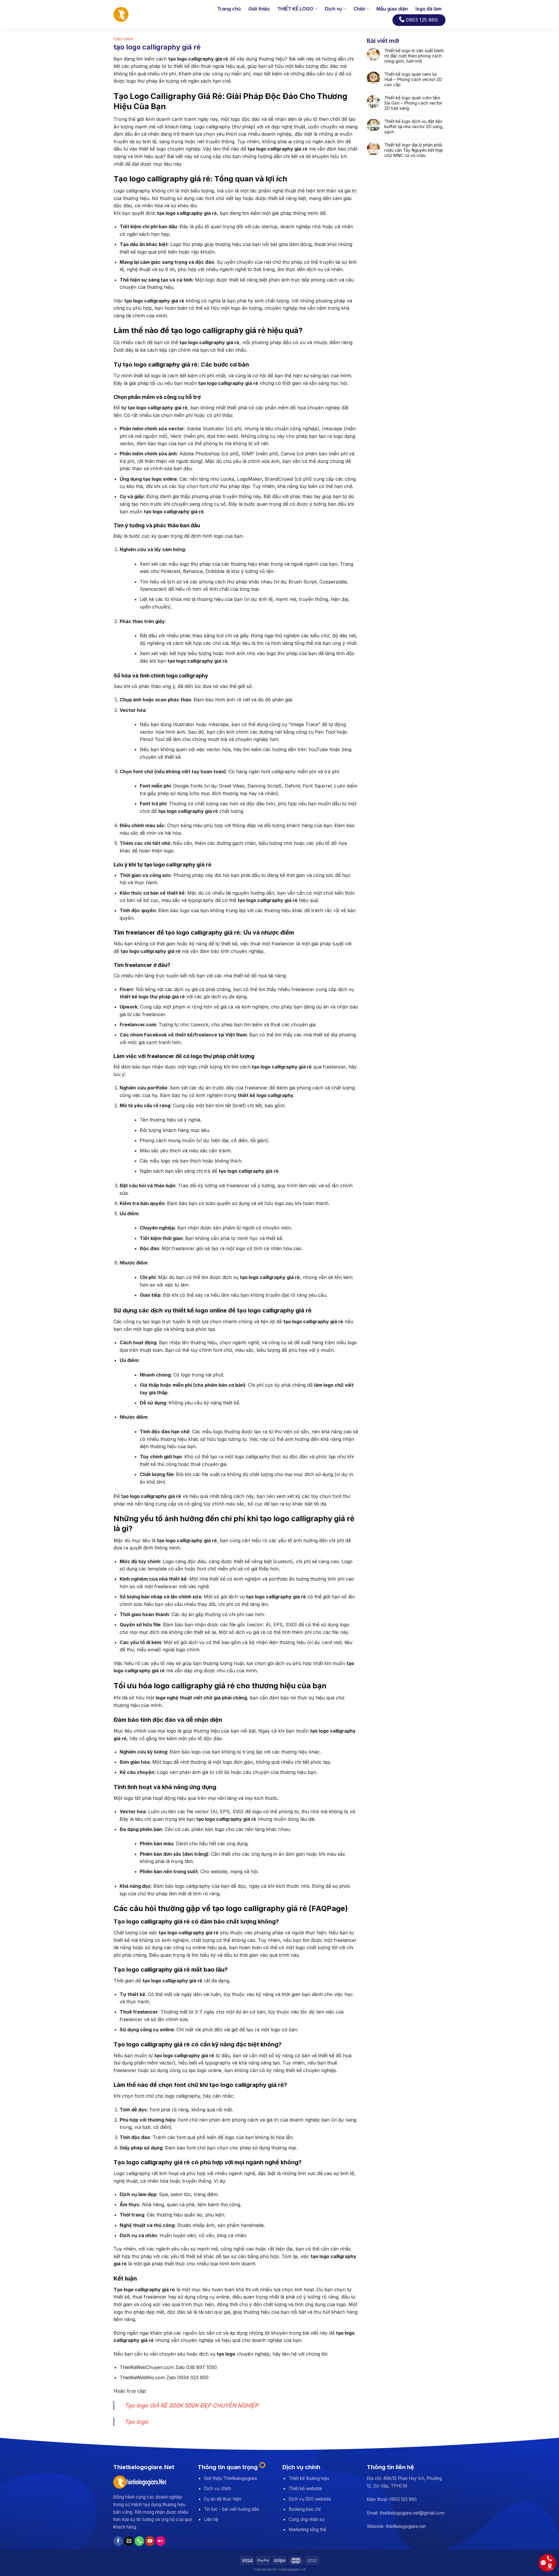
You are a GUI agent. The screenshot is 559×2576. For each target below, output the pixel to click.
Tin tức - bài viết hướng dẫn (231, 2509)
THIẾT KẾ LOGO (295, 9)
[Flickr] (161, 2541)
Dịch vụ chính (217, 2489)
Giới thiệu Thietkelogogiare (230, 2478)
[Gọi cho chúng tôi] (139, 2541)
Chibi (359, 9)
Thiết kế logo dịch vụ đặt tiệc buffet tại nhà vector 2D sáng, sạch (414, 127)
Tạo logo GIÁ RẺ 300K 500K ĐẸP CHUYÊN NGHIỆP (191, 2405)
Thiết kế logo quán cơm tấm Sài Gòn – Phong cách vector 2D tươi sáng (413, 103)
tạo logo (123, 39)
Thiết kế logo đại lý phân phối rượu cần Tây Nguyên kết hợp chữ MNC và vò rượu (414, 150)
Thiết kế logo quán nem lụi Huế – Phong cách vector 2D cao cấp (413, 79)
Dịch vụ (334, 9)
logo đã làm (429, 9)
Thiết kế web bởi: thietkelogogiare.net (279, 2569)
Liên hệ (211, 2519)
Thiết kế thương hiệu (309, 2478)
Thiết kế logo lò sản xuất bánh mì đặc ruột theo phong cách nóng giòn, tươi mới (414, 56)
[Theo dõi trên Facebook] (118, 2541)
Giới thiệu (259, 9)
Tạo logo (136, 2422)
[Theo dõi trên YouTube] (150, 2541)
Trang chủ (229, 9)
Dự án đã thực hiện (222, 2499)
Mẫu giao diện (392, 9)
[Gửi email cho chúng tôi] (129, 2541)
